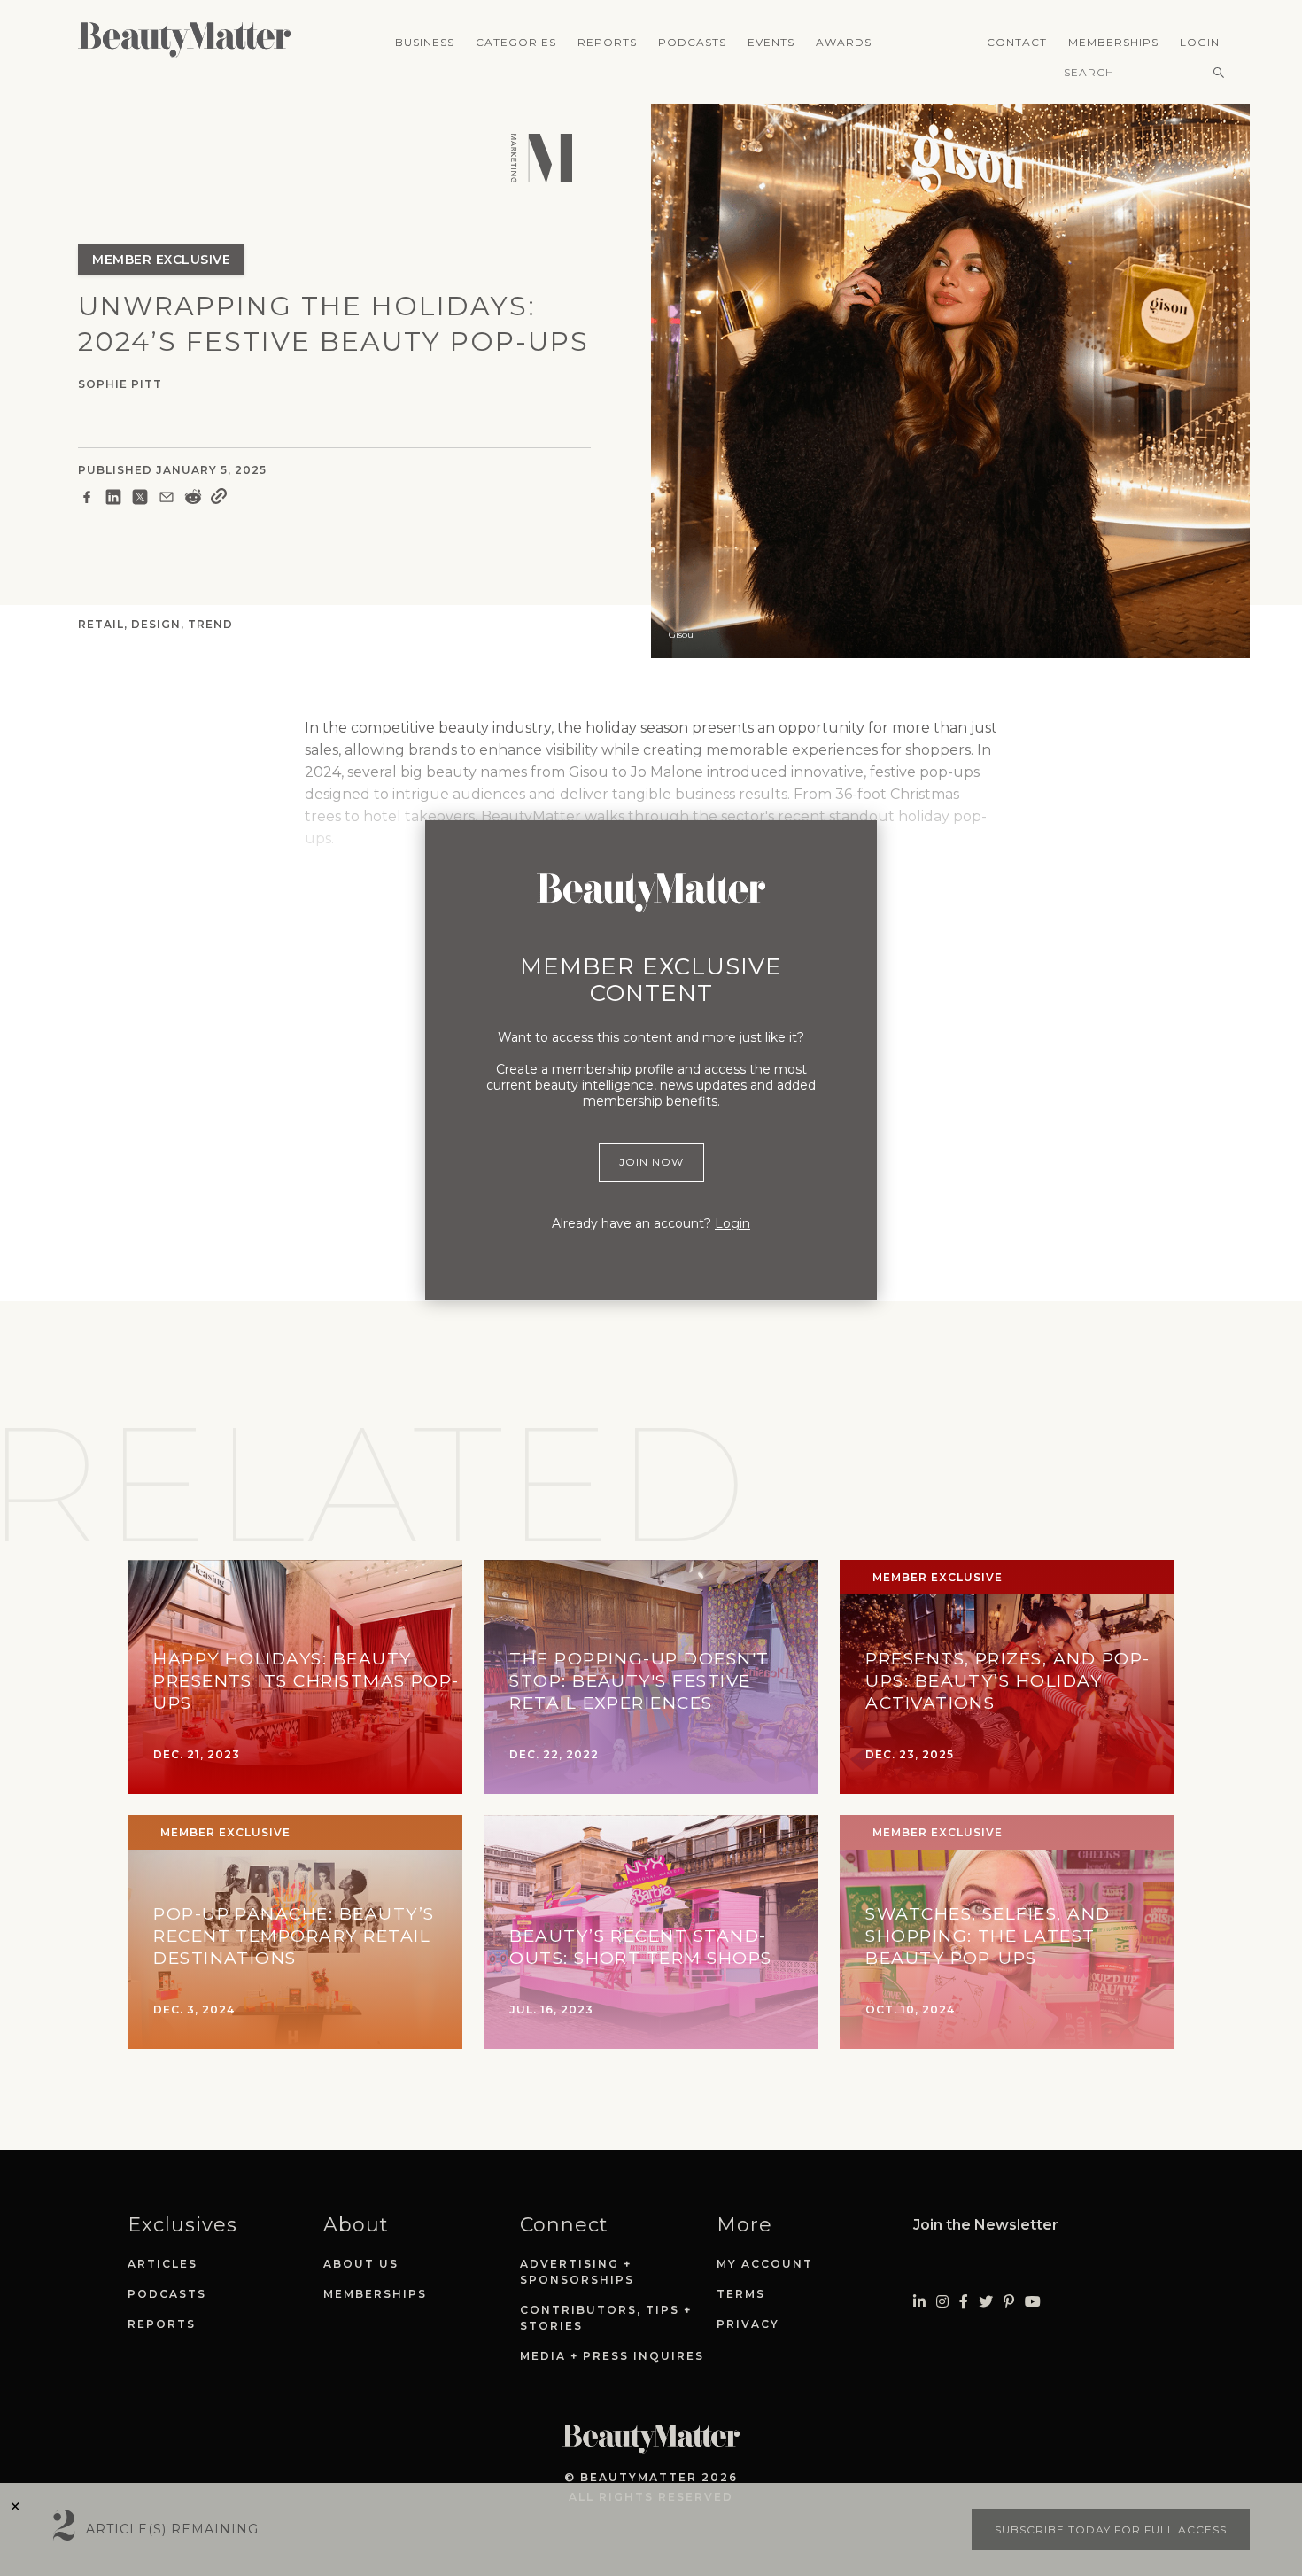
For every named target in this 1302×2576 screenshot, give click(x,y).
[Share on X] (140, 500)
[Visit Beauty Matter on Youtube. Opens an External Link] (1033, 2302)
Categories (516, 42)
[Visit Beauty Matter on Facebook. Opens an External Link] (964, 2302)
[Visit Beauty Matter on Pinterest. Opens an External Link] (1009, 2302)
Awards (844, 42)
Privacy (748, 2324)
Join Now (651, 1162)
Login (1200, 42)
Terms (741, 2294)
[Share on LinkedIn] (113, 500)
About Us (361, 2264)
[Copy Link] (219, 500)
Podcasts (692, 42)
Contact (1017, 42)
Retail (101, 624)
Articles (163, 2264)
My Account (765, 2264)
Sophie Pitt (120, 384)
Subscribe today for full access (1111, 2529)
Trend (210, 624)
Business (425, 42)
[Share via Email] (167, 500)
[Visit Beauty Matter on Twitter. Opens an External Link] (986, 2302)
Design (156, 624)
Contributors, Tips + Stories (606, 2318)
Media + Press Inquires (612, 2356)
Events (771, 42)
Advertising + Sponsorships (577, 2272)
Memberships (1113, 42)
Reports (607, 42)
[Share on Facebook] (87, 500)
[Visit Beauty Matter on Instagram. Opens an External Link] (942, 2302)
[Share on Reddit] (193, 500)
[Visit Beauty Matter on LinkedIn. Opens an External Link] (919, 2302)
